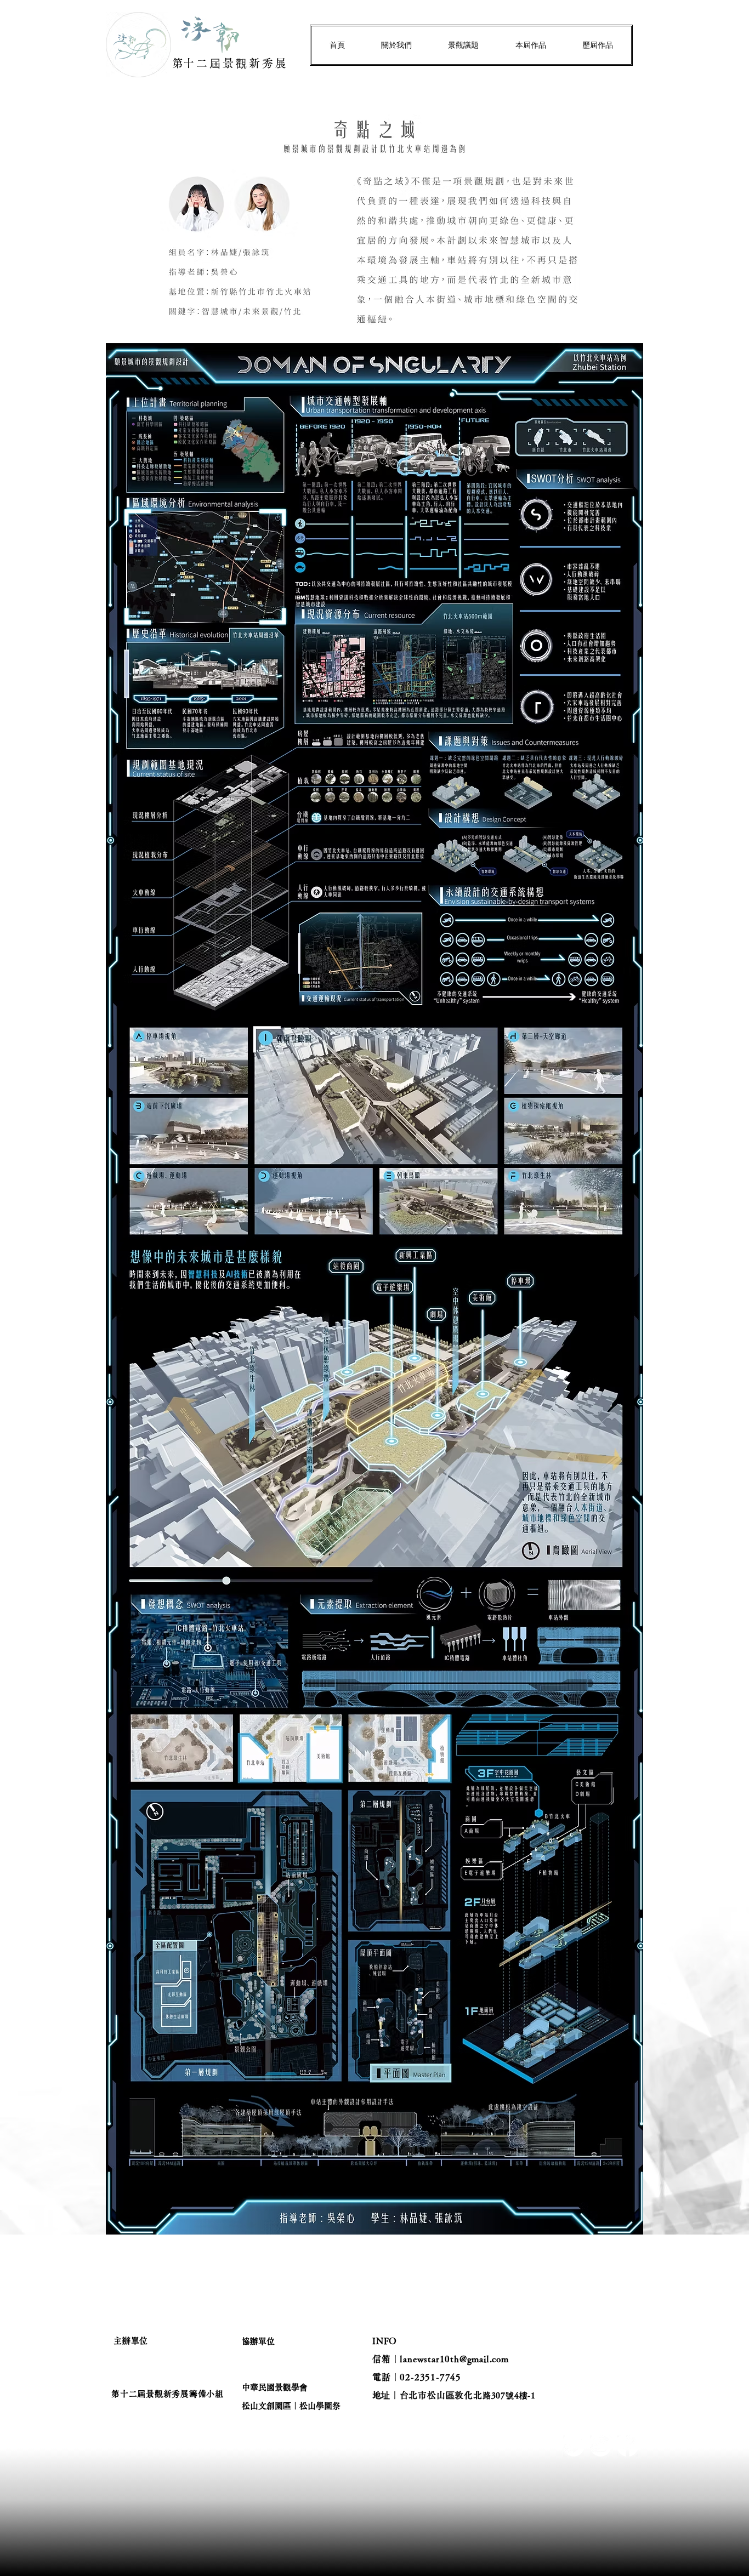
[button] (396, 45)
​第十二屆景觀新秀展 (230, 63)
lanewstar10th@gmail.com (454, 2359)
